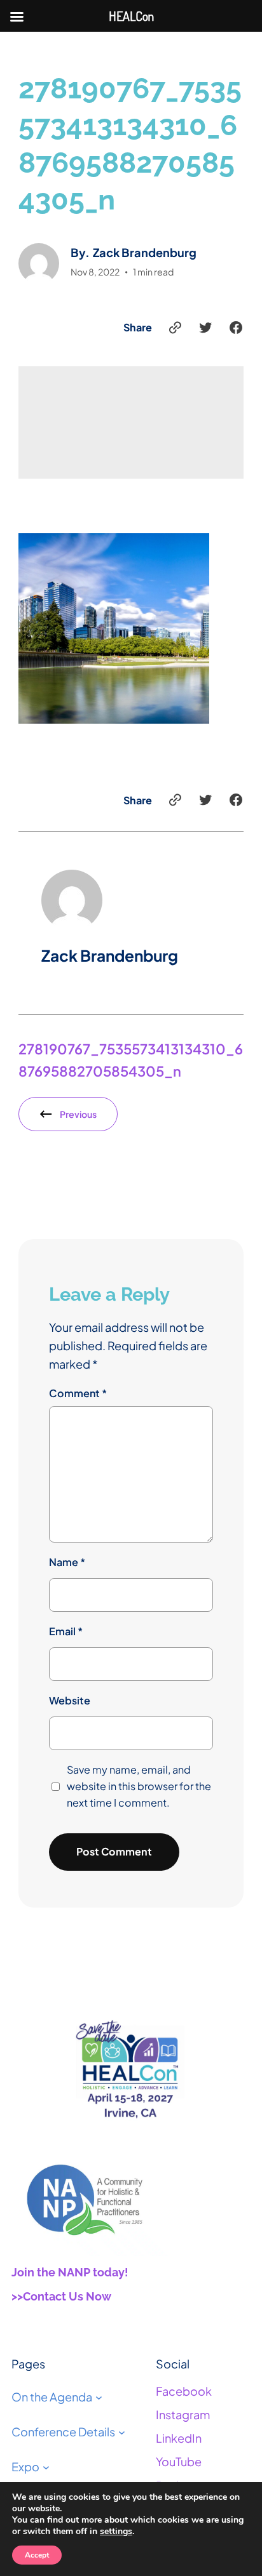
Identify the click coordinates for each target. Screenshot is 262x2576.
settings (116, 2532)
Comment (78, 1393)
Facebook (184, 2391)
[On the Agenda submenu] (99, 2397)
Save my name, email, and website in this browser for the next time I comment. (139, 1786)
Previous (78, 1114)
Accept (37, 2555)
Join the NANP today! (70, 2272)
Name (67, 1562)
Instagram (183, 2414)
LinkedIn (179, 2438)
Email (66, 1631)
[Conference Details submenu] (122, 2432)
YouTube (179, 2461)
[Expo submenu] (46, 2467)
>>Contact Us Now (61, 2296)
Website (70, 1700)
